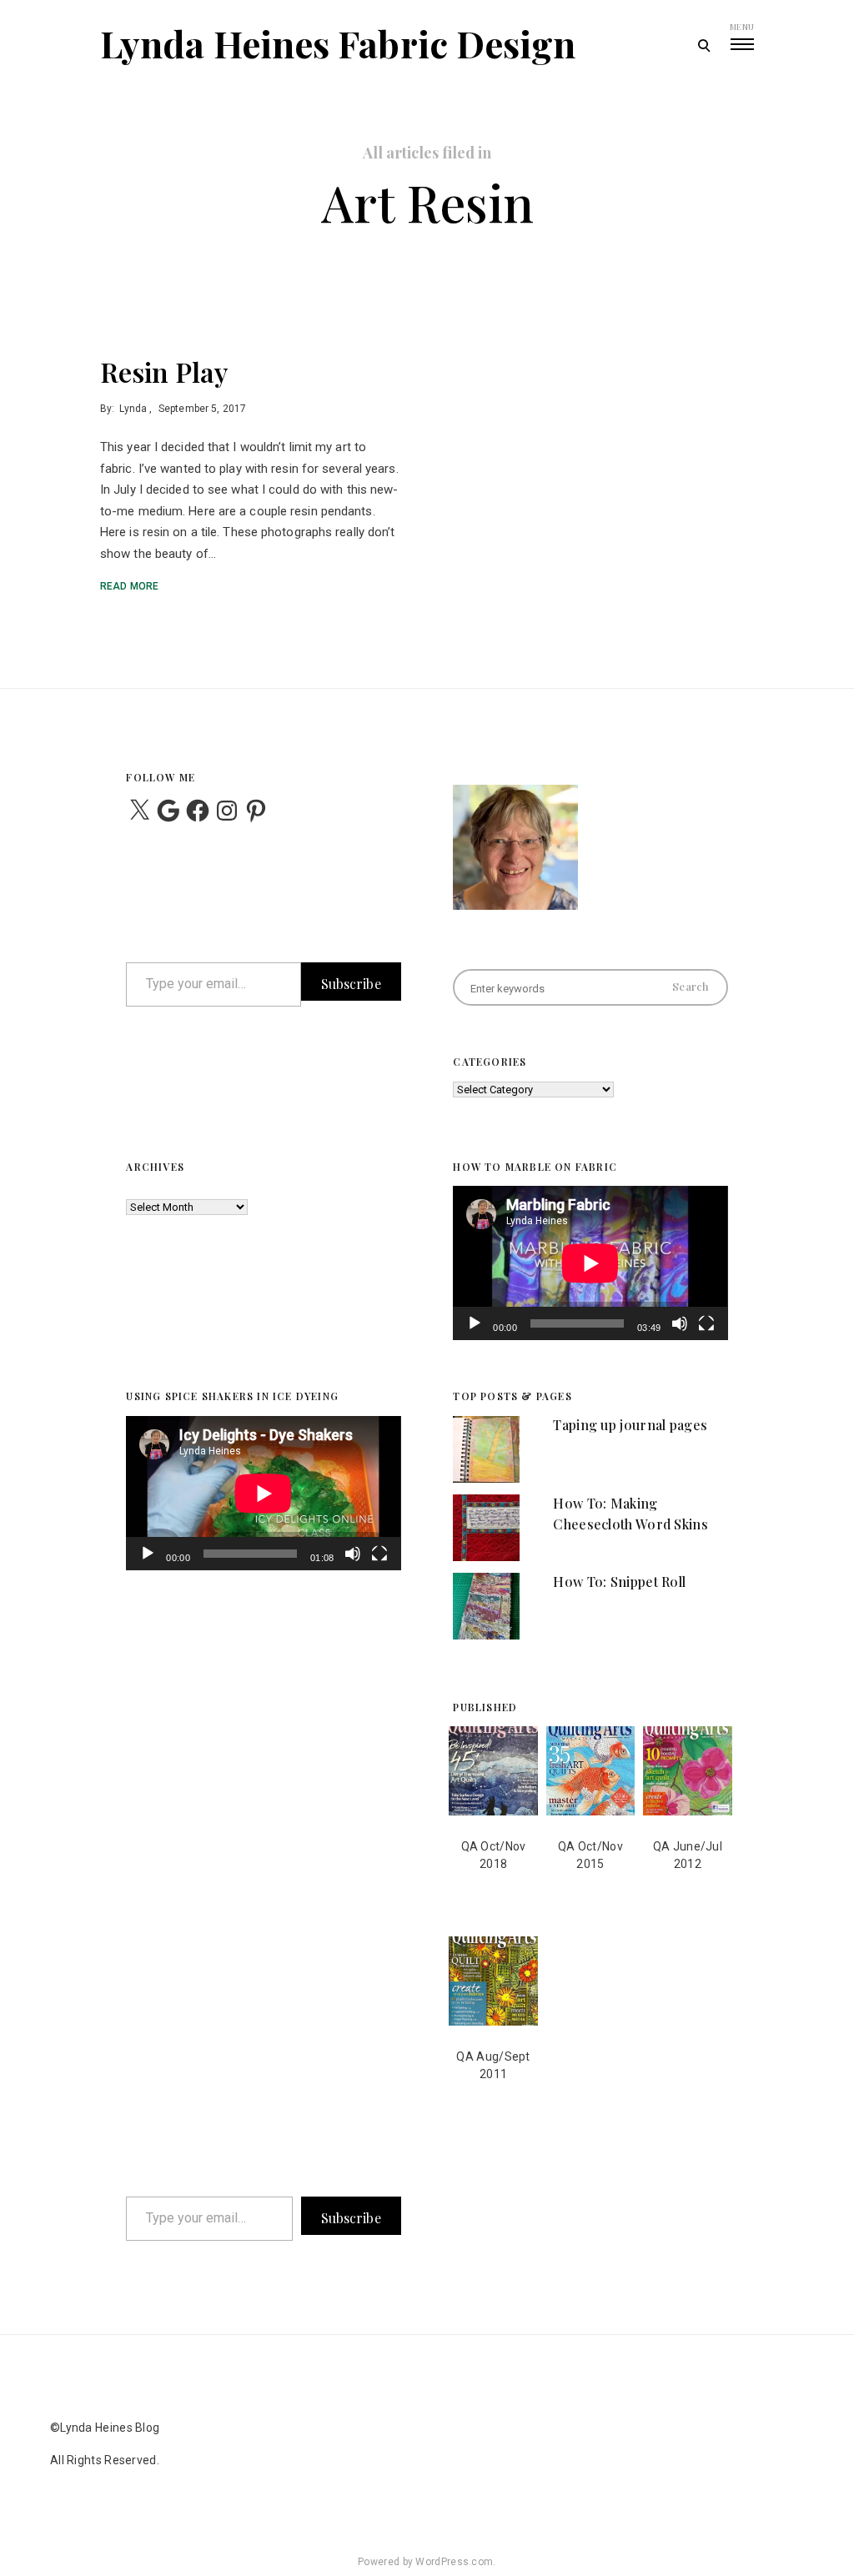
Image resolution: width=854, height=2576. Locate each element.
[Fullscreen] (706, 1334)
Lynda (133, 409)
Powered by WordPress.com (425, 2562)
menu (742, 27)
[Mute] (680, 1334)
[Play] (475, 1334)
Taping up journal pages (630, 1425)
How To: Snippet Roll (619, 1582)
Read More (129, 586)
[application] (590, 1263)
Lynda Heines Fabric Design (338, 43)
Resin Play (164, 372)
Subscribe (351, 984)
